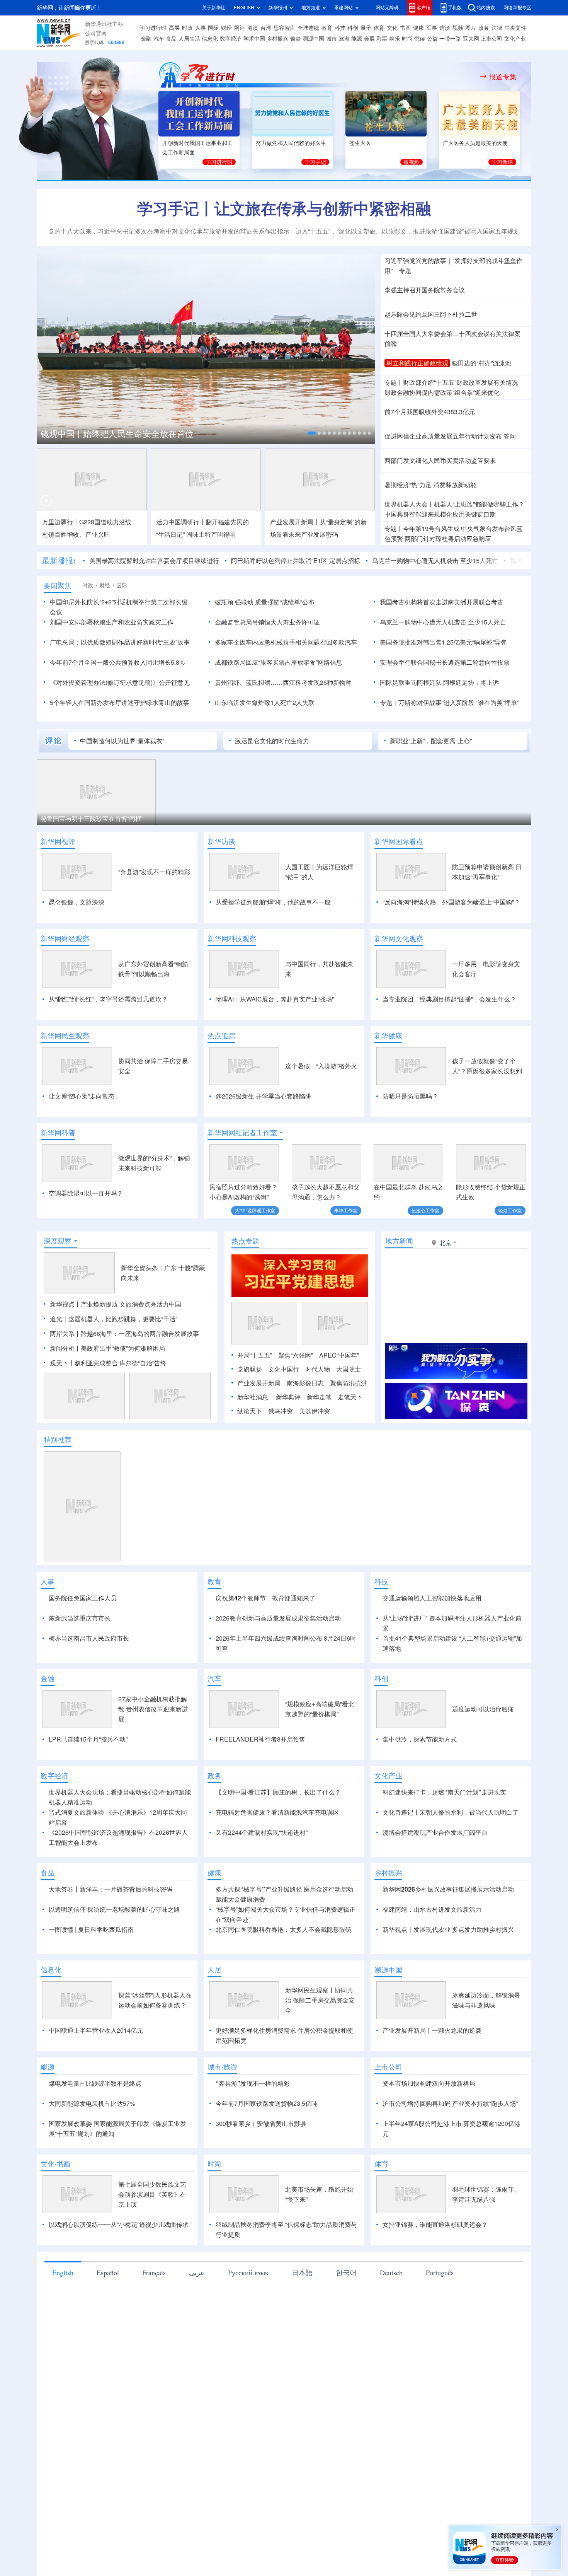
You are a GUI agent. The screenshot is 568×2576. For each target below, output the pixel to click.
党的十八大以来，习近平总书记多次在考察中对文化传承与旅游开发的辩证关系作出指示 (169, 231)
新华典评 (288, 1397)
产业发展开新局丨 (295, 522)
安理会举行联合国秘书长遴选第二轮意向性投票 (445, 662)
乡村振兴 (277, 39)
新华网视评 (58, 841)
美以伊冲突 (315, 1411)
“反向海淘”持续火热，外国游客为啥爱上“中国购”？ (451, 902)
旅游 (344, 39)
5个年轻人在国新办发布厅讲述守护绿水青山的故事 (120, 703)
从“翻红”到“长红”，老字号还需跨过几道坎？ (108, 999)
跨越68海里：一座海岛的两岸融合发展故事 (140, 1334)
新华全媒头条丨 (143, 1268)
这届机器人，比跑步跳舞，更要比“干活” (123, 1319)
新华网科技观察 (232, 938)
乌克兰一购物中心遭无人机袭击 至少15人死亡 (435, 561)
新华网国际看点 (399, 841)
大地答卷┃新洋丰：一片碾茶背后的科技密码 (111, 1889)
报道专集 (503, 77)
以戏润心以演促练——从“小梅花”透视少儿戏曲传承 (119, 2225)
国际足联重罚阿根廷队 (411, 682)
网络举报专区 (517, 8)
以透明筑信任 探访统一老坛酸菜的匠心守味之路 (114, 1909)
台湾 (266, 28)
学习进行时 (153, 28)
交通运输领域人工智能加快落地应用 (432, 1598)
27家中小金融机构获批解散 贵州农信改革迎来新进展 (153, 1709)
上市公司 (491, 39)
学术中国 (254, 39)
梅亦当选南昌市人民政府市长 (89, 1638)
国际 (213, 28)
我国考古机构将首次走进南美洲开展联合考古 (442, 602)
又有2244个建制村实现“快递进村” (262, 1832)
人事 (201, 28)
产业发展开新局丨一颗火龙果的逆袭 (432, 2030)
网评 (240, 28)
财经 (226, 28)
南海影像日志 (305, 1383)
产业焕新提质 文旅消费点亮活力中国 (131, 1304)
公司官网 (96, 33)
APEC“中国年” (339, 1355)
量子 (366, 28)
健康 (418, 28)
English (63, 2272)
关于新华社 (214, 8)
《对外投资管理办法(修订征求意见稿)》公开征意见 (120, 682)
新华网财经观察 (65, 938)
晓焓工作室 (510, 1210)
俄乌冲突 (281, 1411)
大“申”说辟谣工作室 (255, 1210)
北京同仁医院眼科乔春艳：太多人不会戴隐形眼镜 (284, 1929)
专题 (405, 271)
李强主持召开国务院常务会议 (425, 290)
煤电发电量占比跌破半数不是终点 (95, 2083)
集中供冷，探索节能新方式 (420, 1739)
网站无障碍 (387, 8)
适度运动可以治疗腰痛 (483, 1709)
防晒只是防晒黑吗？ (410, 1096)
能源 (357, 39)
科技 (340, 28)
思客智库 (284, 28)
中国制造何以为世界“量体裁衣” (122, 741)
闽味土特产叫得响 (211, 534)
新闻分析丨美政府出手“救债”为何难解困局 (107, 1348)
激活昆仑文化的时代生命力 (272, 741)
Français (154, 2272)
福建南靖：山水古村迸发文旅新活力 (432, 1909)
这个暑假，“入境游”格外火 (321, 1066)
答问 (510, 436)
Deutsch (391, 2272)
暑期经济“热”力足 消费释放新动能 (430, 485)
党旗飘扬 (250, 1369)
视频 (458, 28)
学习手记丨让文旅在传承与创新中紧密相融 (284, 208)
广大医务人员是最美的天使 (475, 143)
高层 (174, 28)
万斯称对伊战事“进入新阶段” (437, 703)
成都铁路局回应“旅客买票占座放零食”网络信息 (279, 662)
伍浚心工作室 (425, 1210)
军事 (432, 28)
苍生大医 (360, 143)
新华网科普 (58, 1133)
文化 (392, 28)
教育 (327, 28)
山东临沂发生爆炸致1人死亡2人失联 (265, 703)
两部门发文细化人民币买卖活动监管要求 (440, 461)
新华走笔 (319, 1397)
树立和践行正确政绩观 (417, 363)
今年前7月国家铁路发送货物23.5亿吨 (267, 2103)
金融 (146, 39)
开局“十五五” (255, 1355)
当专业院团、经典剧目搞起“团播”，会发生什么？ (449, 999)
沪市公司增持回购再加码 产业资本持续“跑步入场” (450, 2103)
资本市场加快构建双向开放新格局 (429, 2083)
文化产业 (515, 39)
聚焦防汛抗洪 (349, 1383)
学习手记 (315, 162)
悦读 (420, 39)
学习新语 (502, 162)
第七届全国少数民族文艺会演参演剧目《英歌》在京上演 (152, 2194)
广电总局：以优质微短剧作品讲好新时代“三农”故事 (120, 642)
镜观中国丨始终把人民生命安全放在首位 (117, 434)
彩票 (382, 39)
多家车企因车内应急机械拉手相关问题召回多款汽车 (286, 642)
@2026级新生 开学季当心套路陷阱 (264, 1096)
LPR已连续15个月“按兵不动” (88, 1739)
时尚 (407, 39)
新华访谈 (221, 841)
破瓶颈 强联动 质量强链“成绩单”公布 (265, 602)
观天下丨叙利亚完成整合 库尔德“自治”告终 (108, 1363)
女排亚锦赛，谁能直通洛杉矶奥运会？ (435, 2225)
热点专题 (245, 1241)
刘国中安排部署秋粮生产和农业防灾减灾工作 (112, 622)
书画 (405, 28)
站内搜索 (486, 8)
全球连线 (308, 28)
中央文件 (515, 28)
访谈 (445, 28)
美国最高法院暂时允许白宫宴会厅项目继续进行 (154, 561)
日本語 (302, 2272)
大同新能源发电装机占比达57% (92, 2103)
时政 (187, 28)
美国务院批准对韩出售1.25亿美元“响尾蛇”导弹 (443, 642)
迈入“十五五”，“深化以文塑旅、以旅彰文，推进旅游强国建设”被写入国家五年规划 (408, 231)
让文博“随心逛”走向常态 (82, 1096)
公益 (432, 39)
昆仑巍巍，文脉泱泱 (77, 902)
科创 (353, 28)
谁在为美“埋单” (498, 703)
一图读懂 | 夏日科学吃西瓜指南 (91, 1929)
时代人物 (318, 1369)
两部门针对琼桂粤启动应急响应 (448, 539)
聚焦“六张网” (296, 1355)
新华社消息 (253, 1397)
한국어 (346, 2272)
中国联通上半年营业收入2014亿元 (96, 2030)
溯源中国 (313, 39)
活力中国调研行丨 (181, 522)
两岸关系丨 (65, 1334)
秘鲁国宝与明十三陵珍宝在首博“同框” (92, 819)
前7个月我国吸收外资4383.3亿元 (430, 412)
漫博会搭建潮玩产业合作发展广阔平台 (435, 1832)
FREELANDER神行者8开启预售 (260, 1739)
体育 (379, 28)
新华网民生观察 (65, 1036)
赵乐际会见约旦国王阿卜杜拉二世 (431, 314)
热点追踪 (221, 1036)
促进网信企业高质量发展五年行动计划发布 (443, 436)
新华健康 (388, 1036)
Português (440, 2272)
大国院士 (349, 1369)
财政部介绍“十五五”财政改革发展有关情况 (461, 382)
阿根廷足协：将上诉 (471, 682)
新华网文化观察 (399, 938)
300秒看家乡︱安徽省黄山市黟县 (261, 2124)
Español (108, 2272)
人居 (214, 1970)
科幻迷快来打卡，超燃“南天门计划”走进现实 (444, 1792)
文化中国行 (284, 1369)
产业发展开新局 (259, 1383)
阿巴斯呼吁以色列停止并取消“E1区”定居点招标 (296, 561)
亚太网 (471, 39)
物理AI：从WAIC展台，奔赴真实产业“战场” (275, 999)
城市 (332, 39)
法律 (497, 28)
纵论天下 (250, 1411)
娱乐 (395, 39)
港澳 (253, 28)
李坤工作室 (346, 1210)
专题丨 (394, 382)
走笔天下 (350, 1397)
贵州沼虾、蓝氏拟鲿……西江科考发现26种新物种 (283, 682)
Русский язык (248, 2272)
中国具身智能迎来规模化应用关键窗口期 (440, 514)
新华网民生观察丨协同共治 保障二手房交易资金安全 (320, 2000)
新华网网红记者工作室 (242, 1133)
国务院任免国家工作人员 (83, 1598)
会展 (369, 39)
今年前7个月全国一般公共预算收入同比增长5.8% (117, 662)
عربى (197, 2272)
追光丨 (59, 1319)
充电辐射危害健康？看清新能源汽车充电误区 (277, 1812)
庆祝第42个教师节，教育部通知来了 (265, 1598)
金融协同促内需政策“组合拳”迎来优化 (442, 392)
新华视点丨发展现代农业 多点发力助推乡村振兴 (448, 1929)
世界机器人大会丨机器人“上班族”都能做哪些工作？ (454, 504)
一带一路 (450, 39)
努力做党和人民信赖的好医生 (291, 143)
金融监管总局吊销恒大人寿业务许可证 (267, 622)
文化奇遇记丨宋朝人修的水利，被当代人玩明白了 (451, 1812)
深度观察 (58, 1241)
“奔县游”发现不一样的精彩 (154, 872)
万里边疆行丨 (61, 522)
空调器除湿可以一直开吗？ (86, 1193)
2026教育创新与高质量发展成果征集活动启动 (278, 1618)
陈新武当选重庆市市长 (80, 1618)
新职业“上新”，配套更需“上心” (431, 741)
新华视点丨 (65, 1304)
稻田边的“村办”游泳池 (481, 363)
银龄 (296, 39)
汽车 (159, 39)
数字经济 (231, 39)
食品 (171, 39)
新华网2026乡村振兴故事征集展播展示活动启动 (448, 1889)
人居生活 (189, 39)
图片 (471, 28)
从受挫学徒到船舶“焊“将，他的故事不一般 (273, 902)
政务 (484, 28)
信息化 (210, 39)
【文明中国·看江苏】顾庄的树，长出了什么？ (278, 1792)
